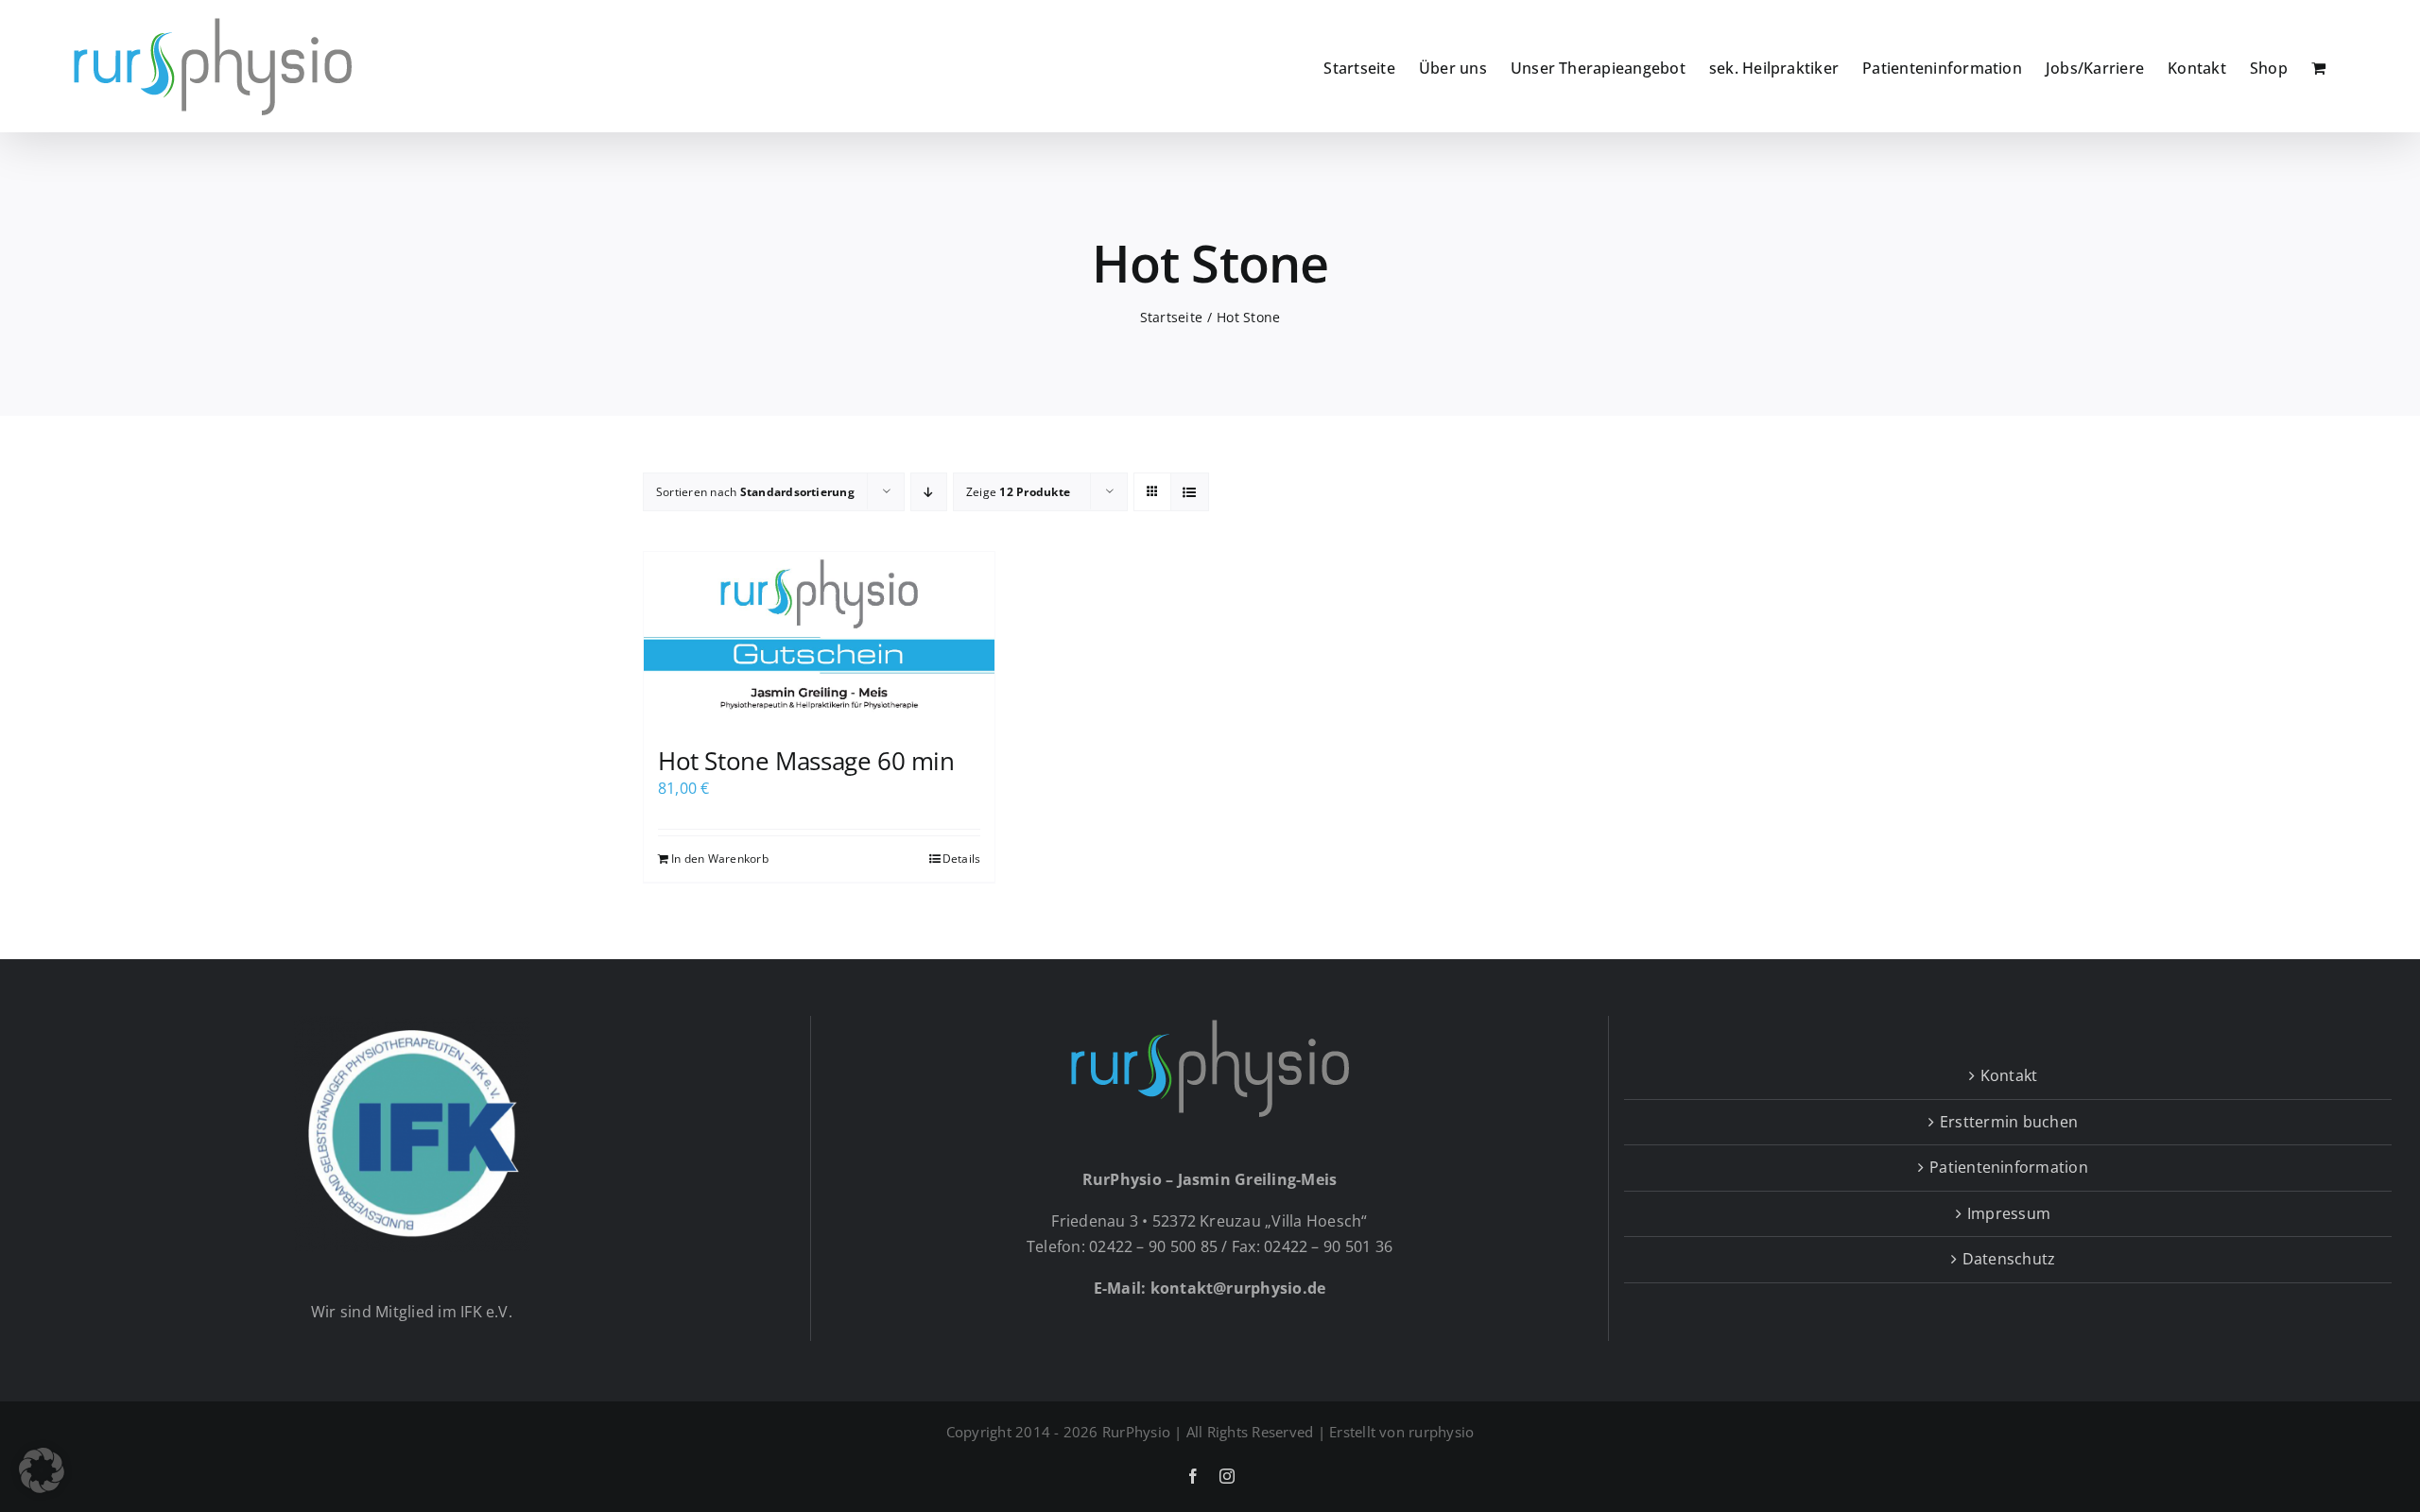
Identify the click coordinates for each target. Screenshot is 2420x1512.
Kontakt (2009, 1075)
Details (962, 859)
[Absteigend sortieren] (929, 492)
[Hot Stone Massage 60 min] (819, 640)
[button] (42, 1470)
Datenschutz (2009, 1259)
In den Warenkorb (720, 859)
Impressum (2009, 1213)
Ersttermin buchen (2009, 1122)
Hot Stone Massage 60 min (806, 761)
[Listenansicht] (1190, 492)
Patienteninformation (2009, 1167)
